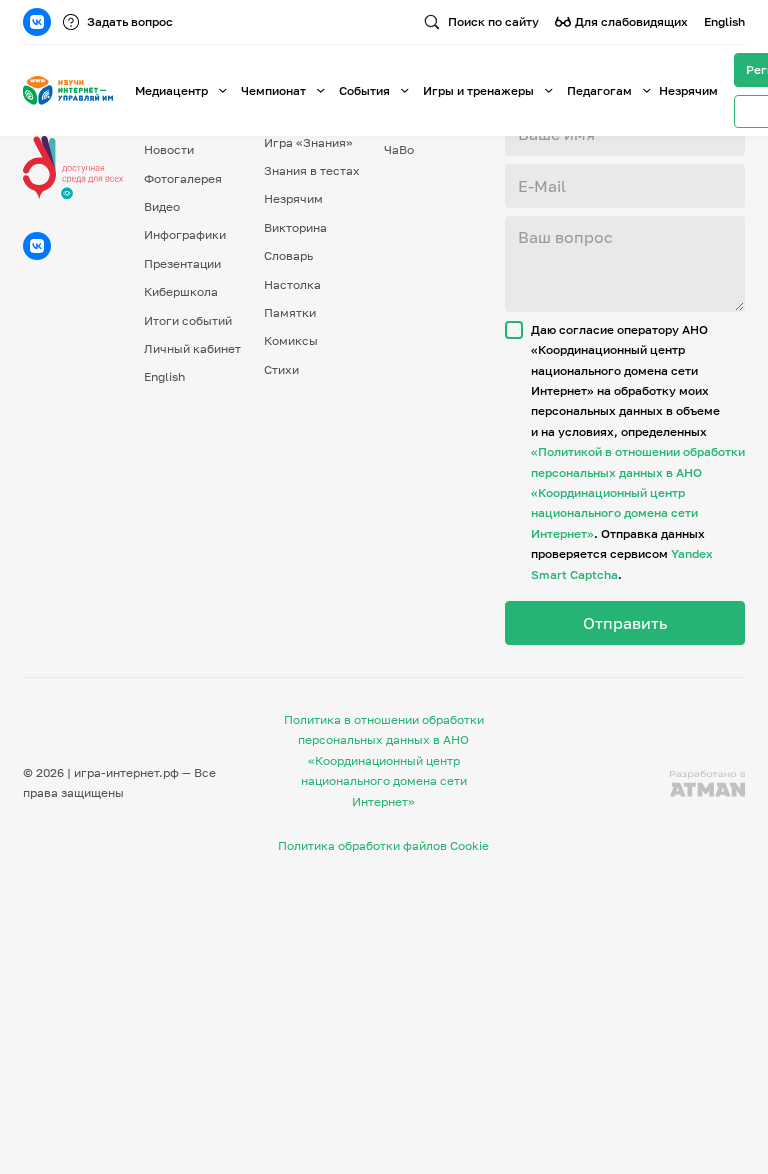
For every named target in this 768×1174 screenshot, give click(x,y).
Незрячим (688, 90)
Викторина (295, 227)
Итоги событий (188, 320)
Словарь (288, 255)
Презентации (182, 263)
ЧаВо (399, 149)
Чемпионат (273, 90)
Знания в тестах (312, 170)
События (364, 90)
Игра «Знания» (308, 142)
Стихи (281, 369)
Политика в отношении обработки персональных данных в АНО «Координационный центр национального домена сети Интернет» (384, 760)
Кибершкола (181, 291)
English (724, 21)
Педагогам (599, 90)
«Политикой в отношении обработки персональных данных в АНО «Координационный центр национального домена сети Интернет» (638, 492)
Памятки (290, 312)
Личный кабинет (192, 348)
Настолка (292, 284)
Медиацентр (171, 90)
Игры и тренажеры (478, 90)
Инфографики (185, 234)
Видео (162, 206)
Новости (169, 149)
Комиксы (291, 340)
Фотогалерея (183, 178)
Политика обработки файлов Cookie (383, 845)
